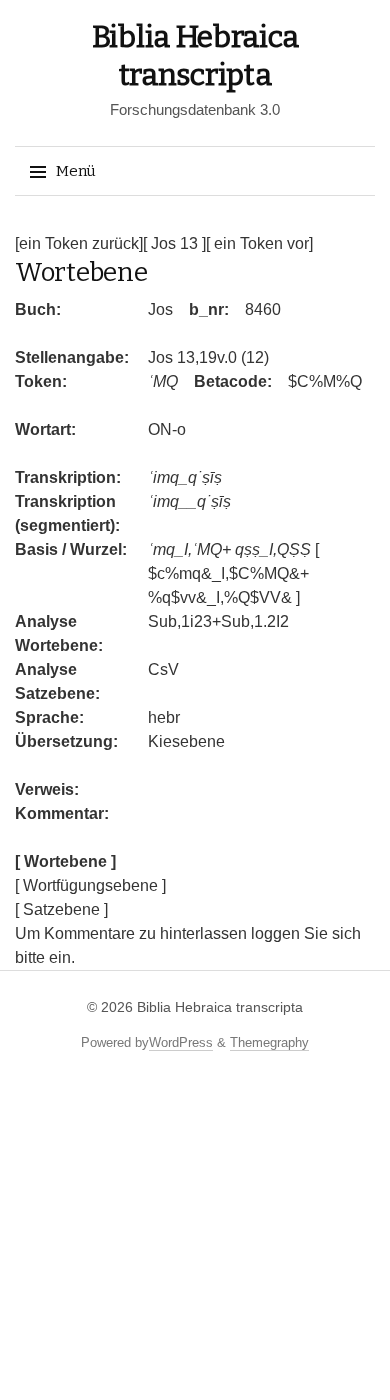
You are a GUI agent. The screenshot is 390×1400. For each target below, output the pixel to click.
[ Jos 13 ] (174, 243)
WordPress (181, 1042)
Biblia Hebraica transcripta (220, 1007)
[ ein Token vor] (259, 243)
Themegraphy (269, 1042)
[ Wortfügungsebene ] (90, 885)
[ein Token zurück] (79, 243)
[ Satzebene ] (61, 909)
